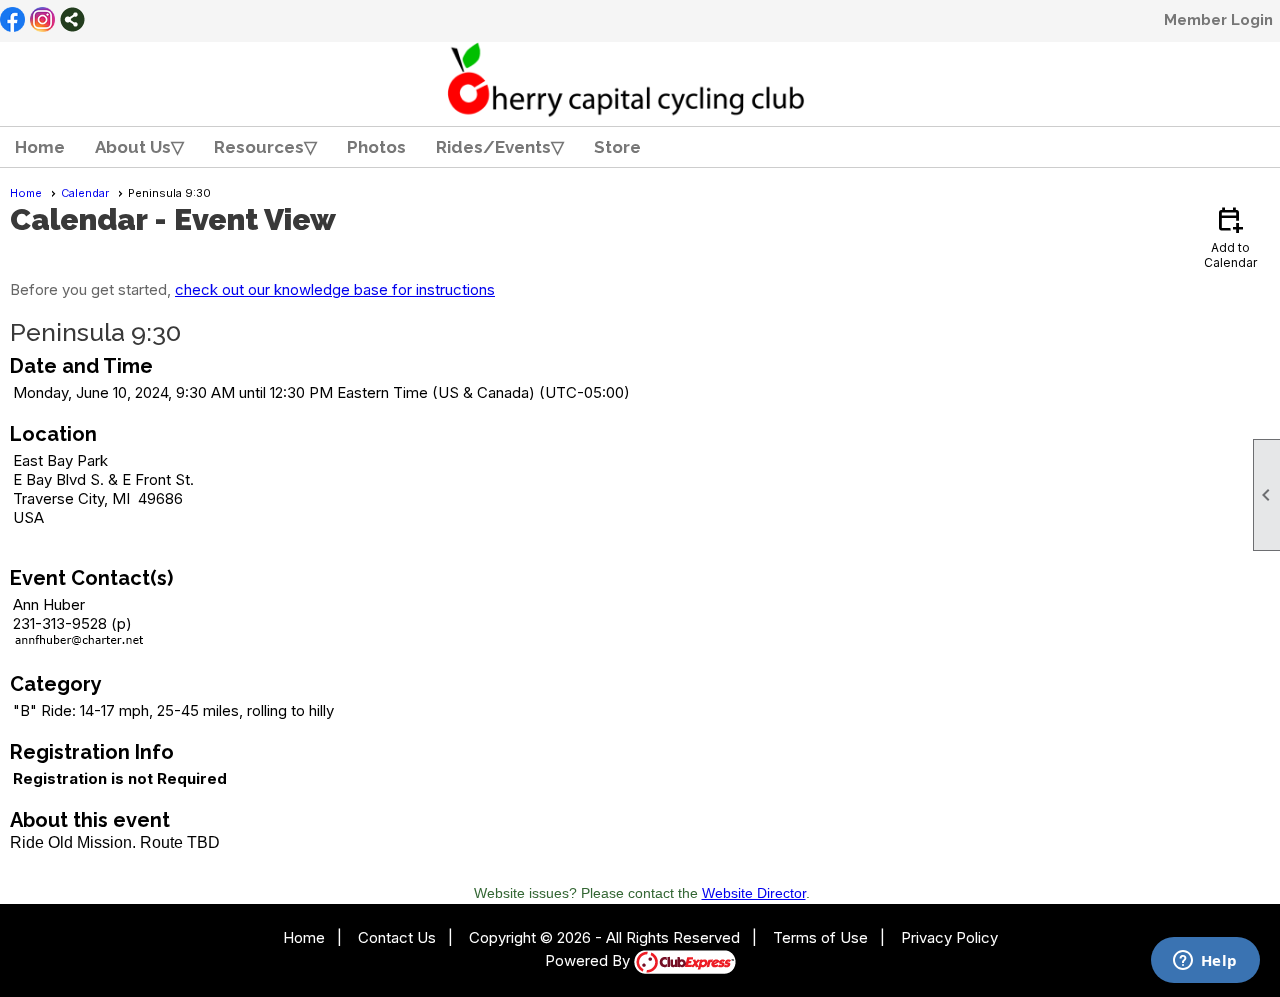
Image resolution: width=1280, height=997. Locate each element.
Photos (376, 147)
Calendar (85, 193)
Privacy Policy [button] (949, 937)
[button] (139, 147)
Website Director (754, 893)
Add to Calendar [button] (1230, 236)
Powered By (589, 960)
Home (40, 147)
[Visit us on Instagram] (42, 21)
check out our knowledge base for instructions (335, 289)
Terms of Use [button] (820, 937)
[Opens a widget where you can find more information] (1205, 962)
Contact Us (397, 937)
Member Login (1218, 20)
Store (617, 147)
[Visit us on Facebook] (12, 21)
